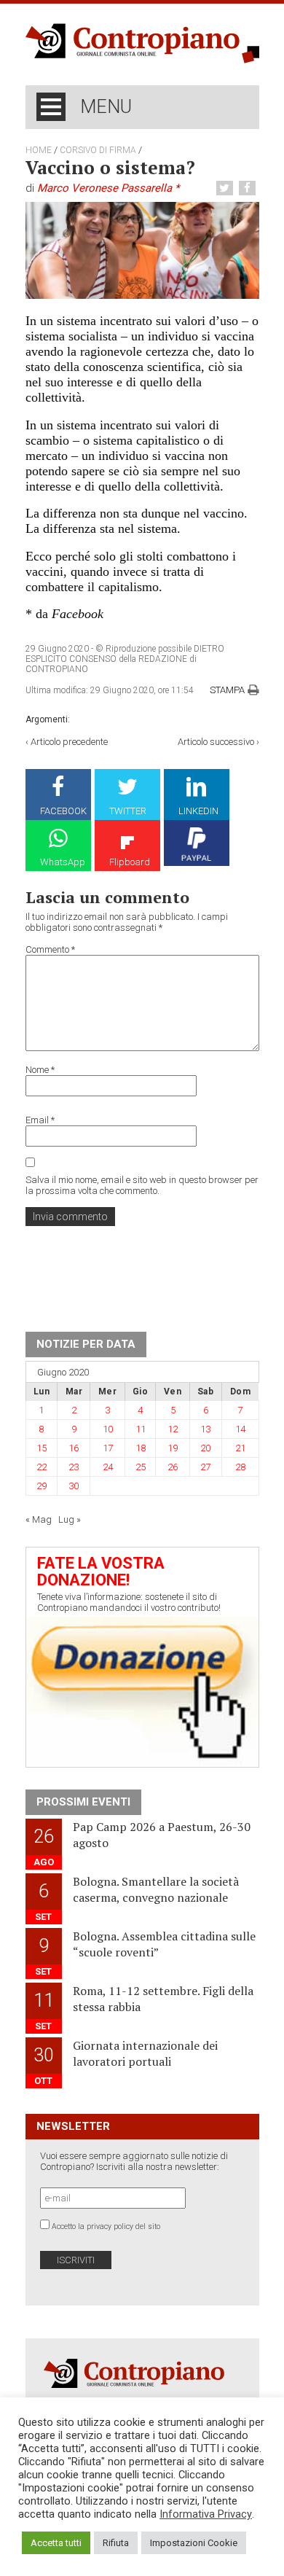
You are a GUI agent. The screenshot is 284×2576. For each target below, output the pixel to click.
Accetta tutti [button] (56, 2543)
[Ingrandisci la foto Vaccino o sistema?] (142, 250)
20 (205, 1448)
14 (240, 1429)
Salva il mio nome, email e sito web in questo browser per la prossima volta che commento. (142, 1185)
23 (74, 1467)
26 (173, 1467)
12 (173, 1429)
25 (141, 1467)
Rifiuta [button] (116, 2543)
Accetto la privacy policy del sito (106, 2226)
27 (205, 1467)
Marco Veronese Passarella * (108, 188)
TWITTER (128, 811)
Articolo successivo (216, 742)
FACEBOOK (63, 811)
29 (42, 1486)
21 (240, 1448)
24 (108, 1467)
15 (42, 1448)
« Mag (39, 1519)
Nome (40, 1070)
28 (240, 1467)
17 (108, 1448)
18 (141, 1448)
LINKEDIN (198, 811)
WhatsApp (63, 862)
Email (40, 1120)
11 (141, 1429)
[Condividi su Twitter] (226, 188)
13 (205, 1429)
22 (42, 1467)
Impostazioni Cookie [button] (194, 2543)
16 (74, 1448)
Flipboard (130, 862)
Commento (50, 949)
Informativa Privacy (206, 2514)
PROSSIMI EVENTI (83, 1802)
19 (173, 1448)
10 (108, 1429)
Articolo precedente (69, 742)
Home (39, 150)
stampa (227, 690)
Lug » (70, 1519)
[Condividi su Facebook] (249, 188)
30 (74, 1486)
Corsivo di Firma (98, 150)
